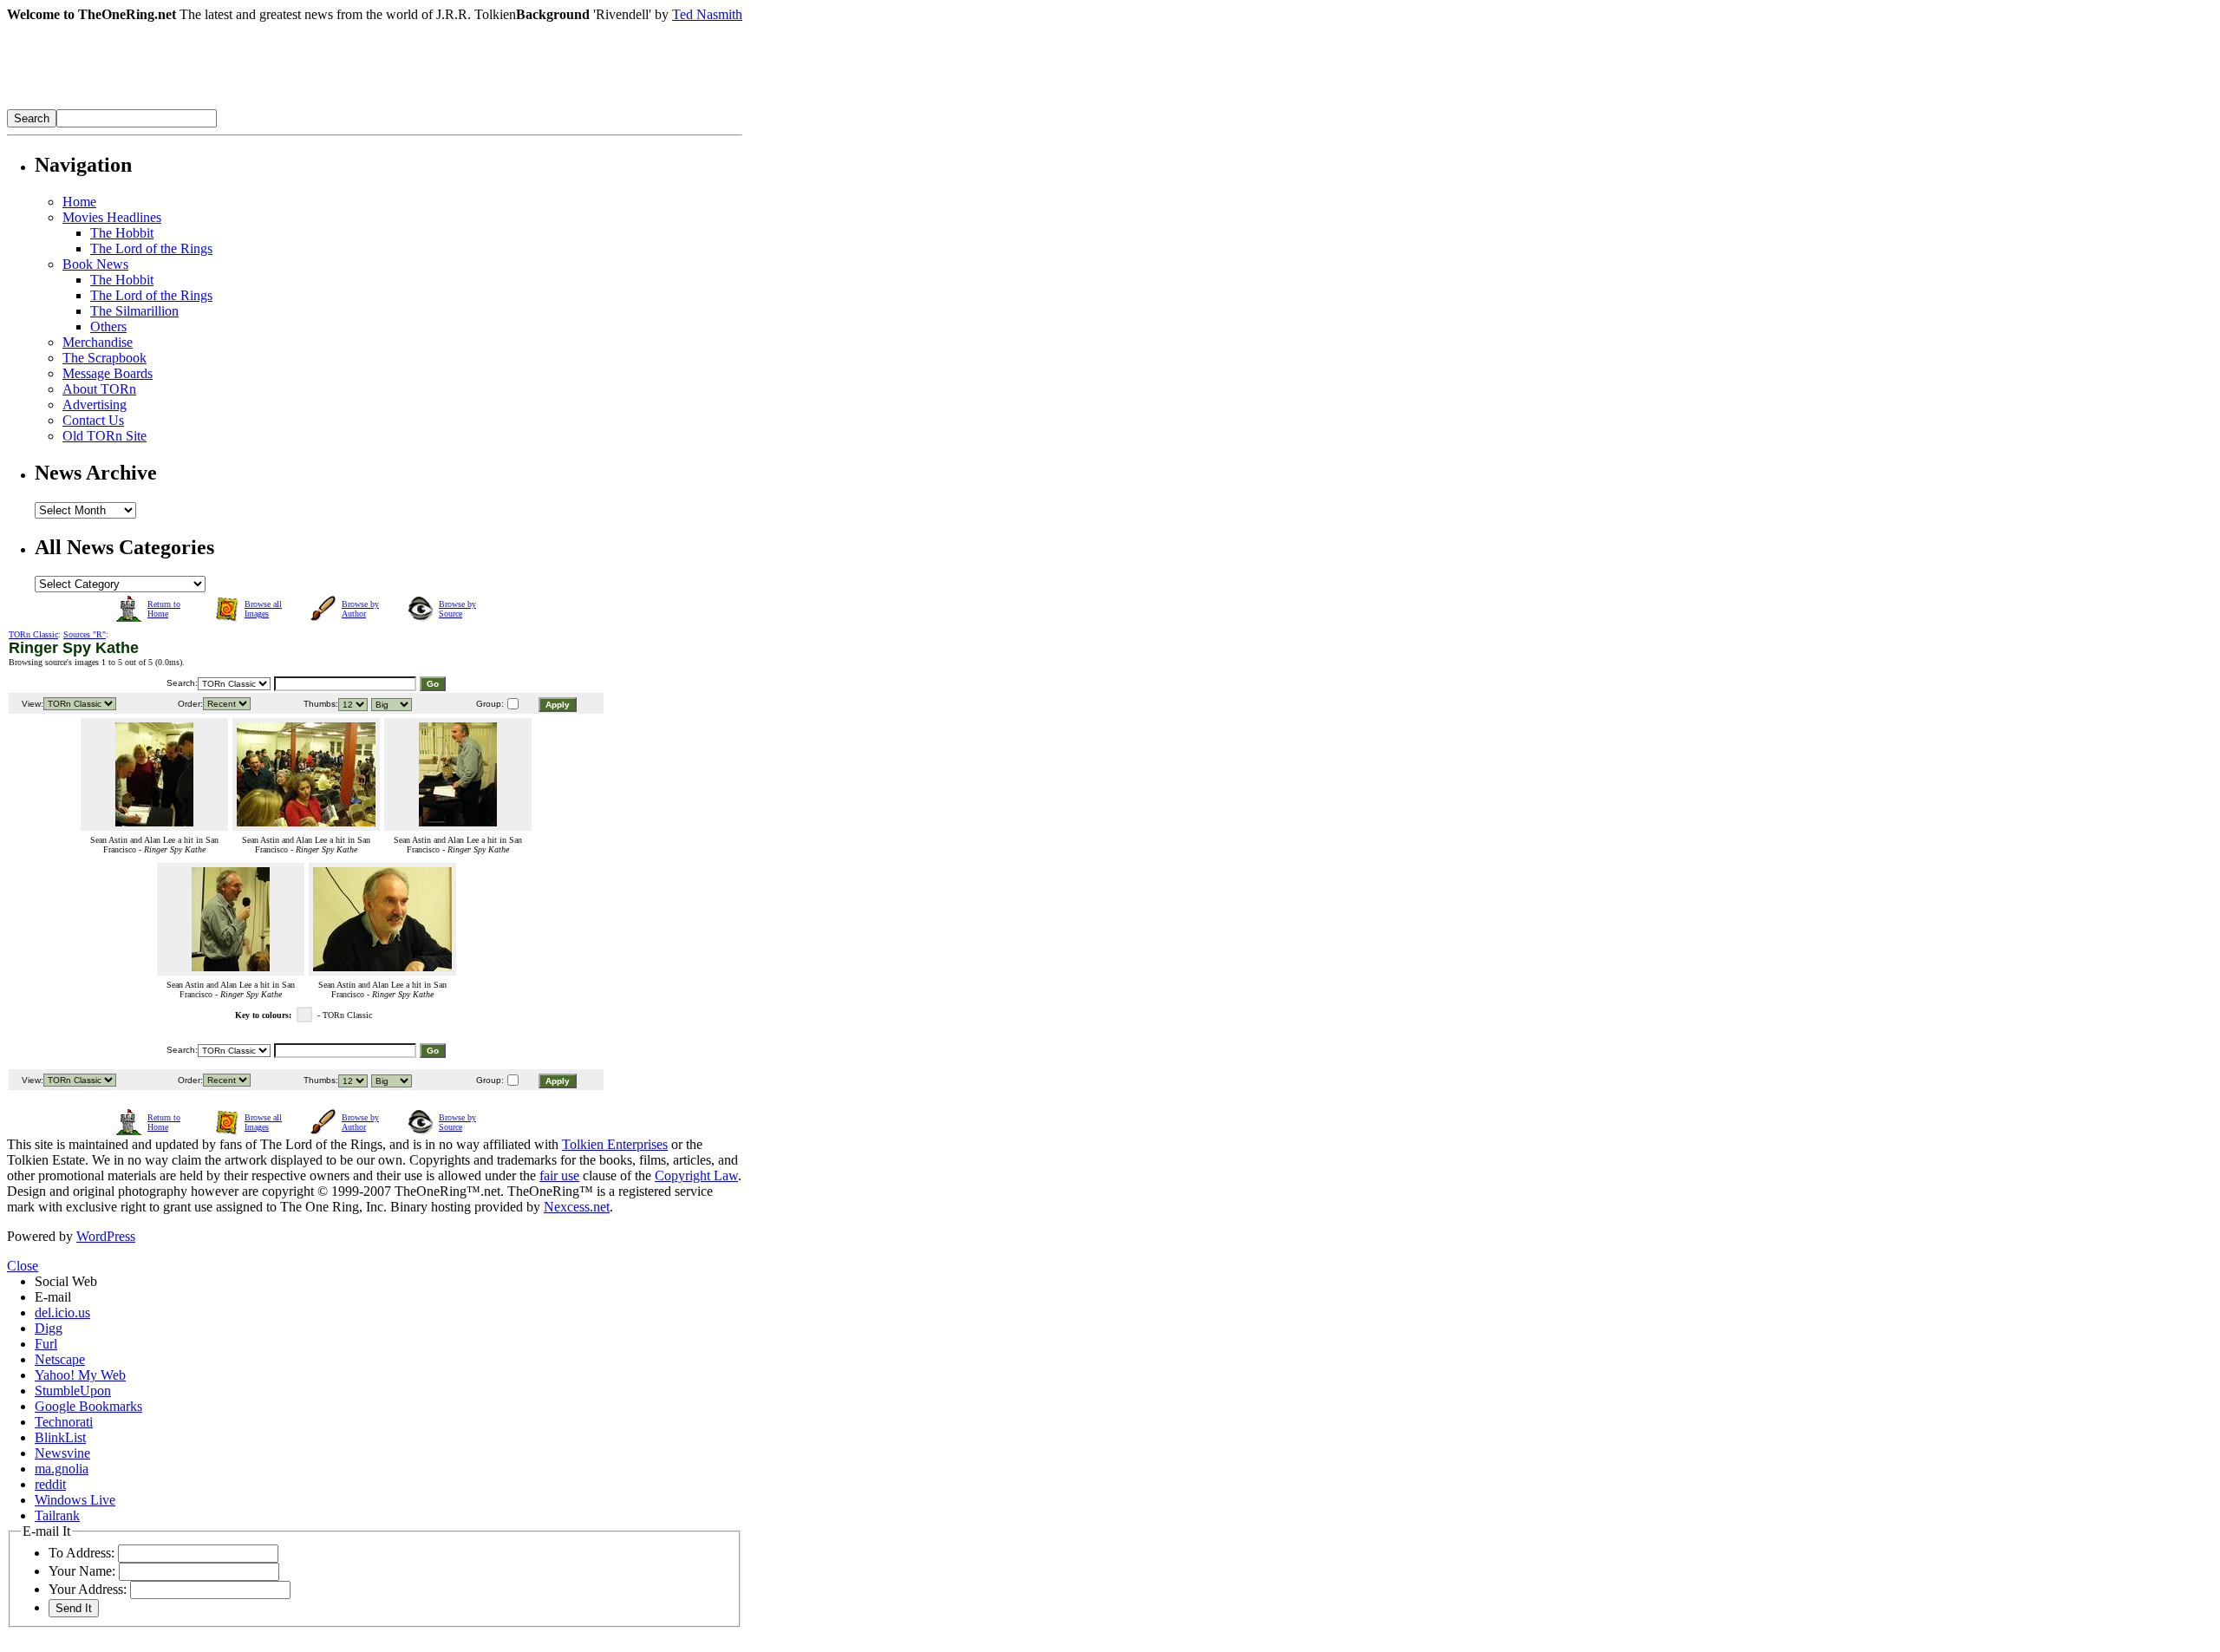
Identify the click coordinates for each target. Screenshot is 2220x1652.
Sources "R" (85, 634)
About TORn (99, 389)
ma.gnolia (62, 1469)
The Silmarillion (134, 311)
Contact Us (93, 420)
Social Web (66, 1281)
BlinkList (60, 1437)
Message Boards (108, 373)
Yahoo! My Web (80, 1375)
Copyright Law (696, 1175)
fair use (559, 1175)
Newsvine (62, 1453)
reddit (50, 1484)
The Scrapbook (104, 358)
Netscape (60, 1359)
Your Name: (82, 1571)
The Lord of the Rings (151, 248)
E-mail (53, 1297)
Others (108, 326)
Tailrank (57, 1515)
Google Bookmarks (88, 1406)
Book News (95, 264)
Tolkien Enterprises (615, 1144)
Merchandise (98, 342)
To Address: (82, 1553)
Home (79, 202)
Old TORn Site (104, 436)
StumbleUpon (73, 1391)
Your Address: (88, 1589)
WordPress (106, 1236)
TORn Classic (33, 634)
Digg (49, 1328)
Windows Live (75, 1500)
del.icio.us (62, 1312)
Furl (46, 1344)
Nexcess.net (577, 1207)
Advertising (95, 405)
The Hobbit (122, 233)
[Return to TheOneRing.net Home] (267, 104)
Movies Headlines (112, 217)
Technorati (64, 1422)
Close (23, 1266)
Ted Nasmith (707, 14)
